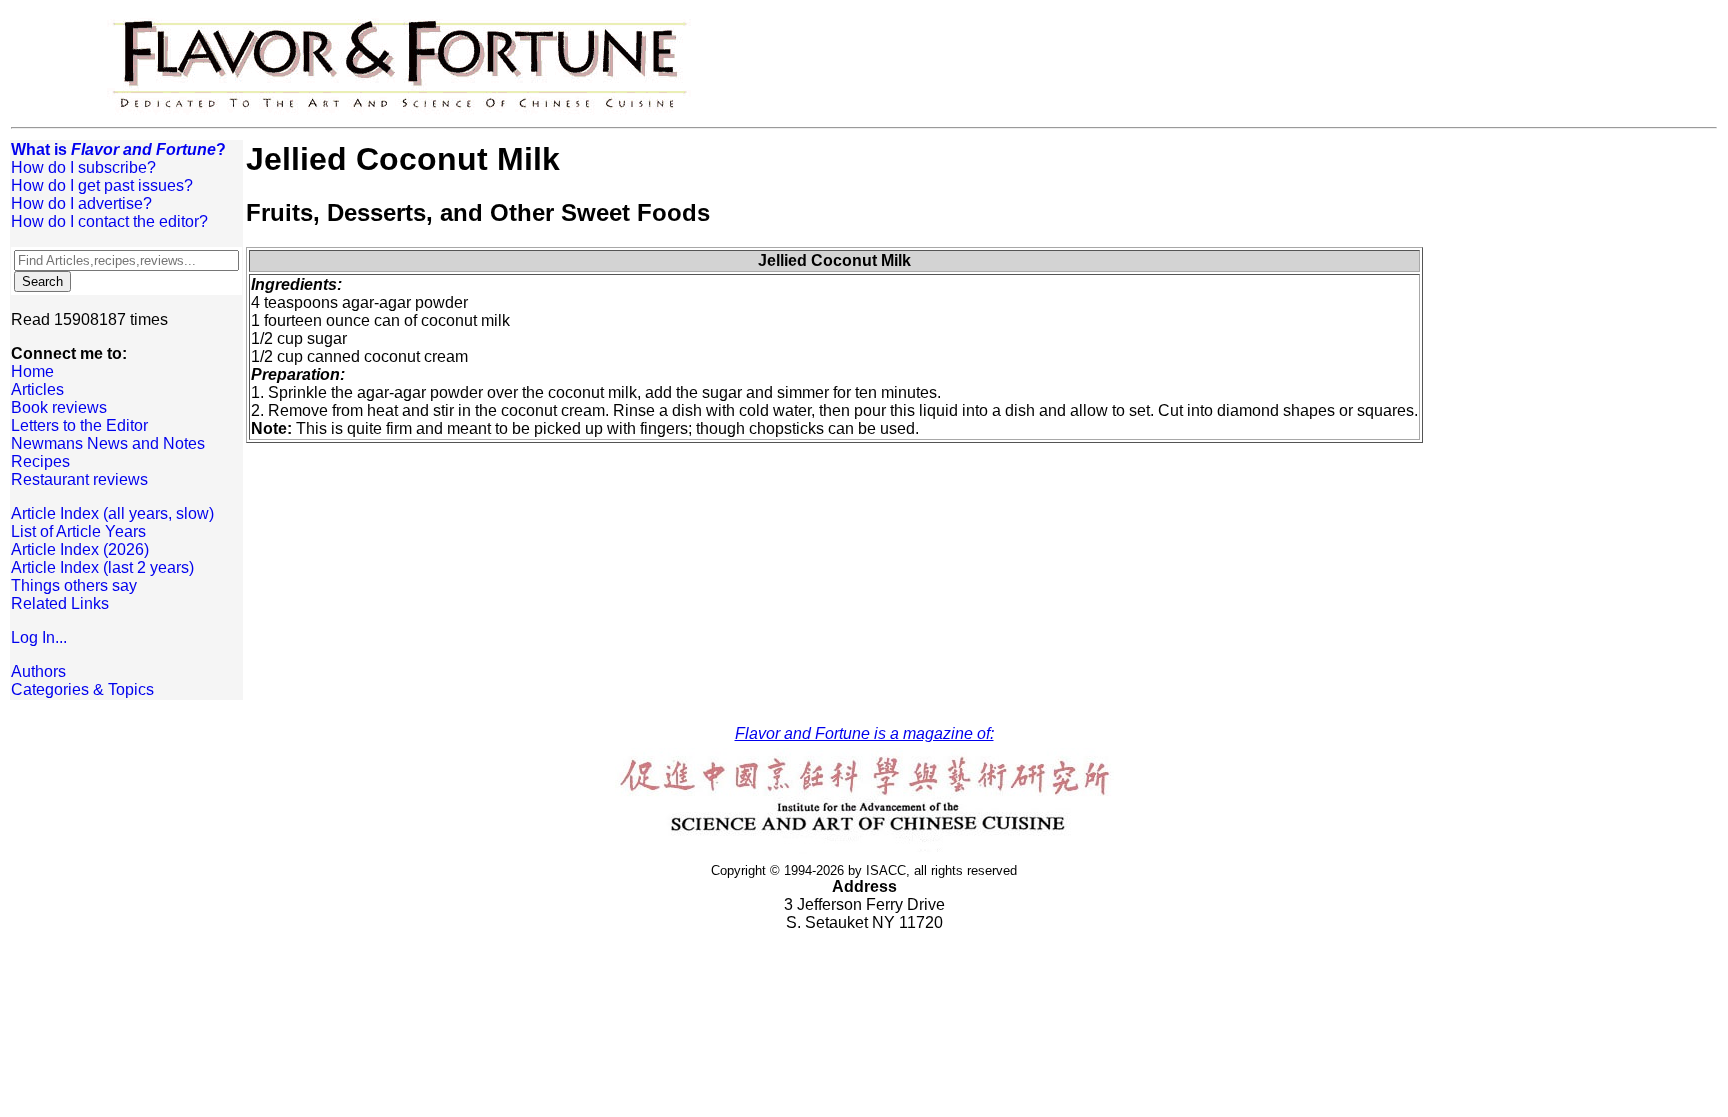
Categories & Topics (82, 689)
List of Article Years (78, 531)
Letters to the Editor (79, 425)
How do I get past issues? (102, 185)
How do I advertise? (81, 203)
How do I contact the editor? (109, 221)
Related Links (60, 603)
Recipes (40, 461)
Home (32, 371)
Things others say (74, 585)
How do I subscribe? (83, 167)
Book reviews (59, 407)
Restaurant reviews (79, 479)
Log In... (39, 637)
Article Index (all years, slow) (112, 513)
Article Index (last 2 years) (102, 567)
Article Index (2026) (80, 549)
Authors (38, 671)
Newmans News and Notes (108, 443)
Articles (37, 389)
